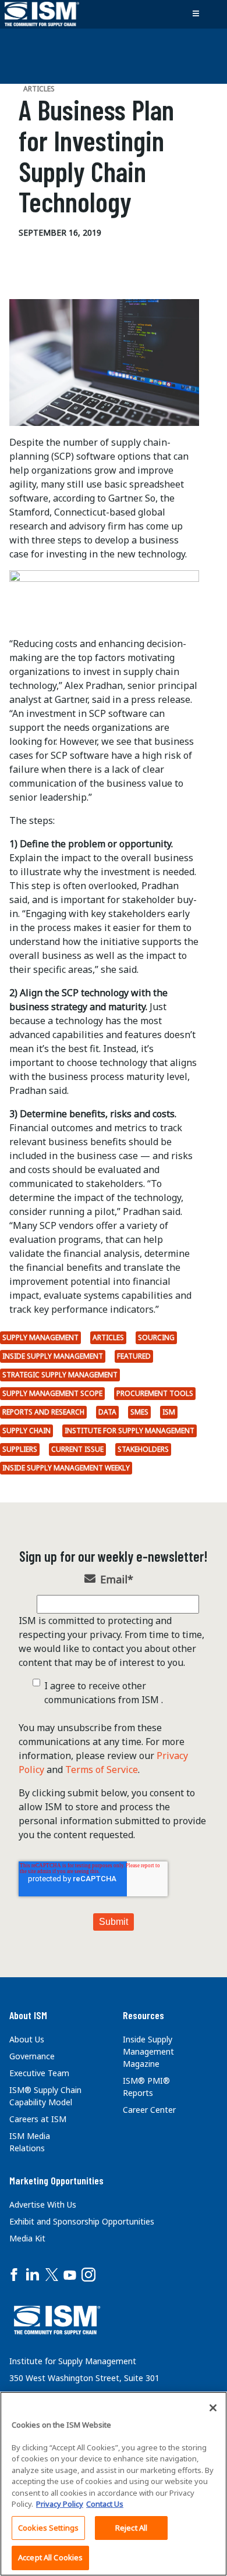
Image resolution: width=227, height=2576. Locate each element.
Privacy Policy (60, 2504)
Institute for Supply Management (130, 1431)
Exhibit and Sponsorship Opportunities (82, 2221)
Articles (108, 1337)
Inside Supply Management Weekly (66, 1468)
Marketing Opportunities (56, 2180)
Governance (32, 2056)
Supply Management (40, 1337)
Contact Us (105, 2504)
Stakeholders (143, 1449)
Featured (134, 1356)
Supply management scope (52, 1393)
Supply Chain (26, 1431)
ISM (169, 1412)
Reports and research (43, 1412)
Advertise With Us (43, 2204)
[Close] (213, 2408)
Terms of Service (102, 1770)
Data (107, 1412)
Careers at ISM (38, 2119)
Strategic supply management (60, 1375)
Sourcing (156, 1337)
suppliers (20, 1449)
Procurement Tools (155, 1393)
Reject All (131, 2528)
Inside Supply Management (53, 1356)
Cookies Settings (48, 2528)
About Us (27, 2039)
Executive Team (39, 2073)
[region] (114, 2484)
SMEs (139, 1412)
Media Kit (27, 2238)
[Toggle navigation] (196, 14)
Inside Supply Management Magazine (148, 2051)
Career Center (149, 2110)
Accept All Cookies (50, 2557)
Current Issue (77, 1449)
